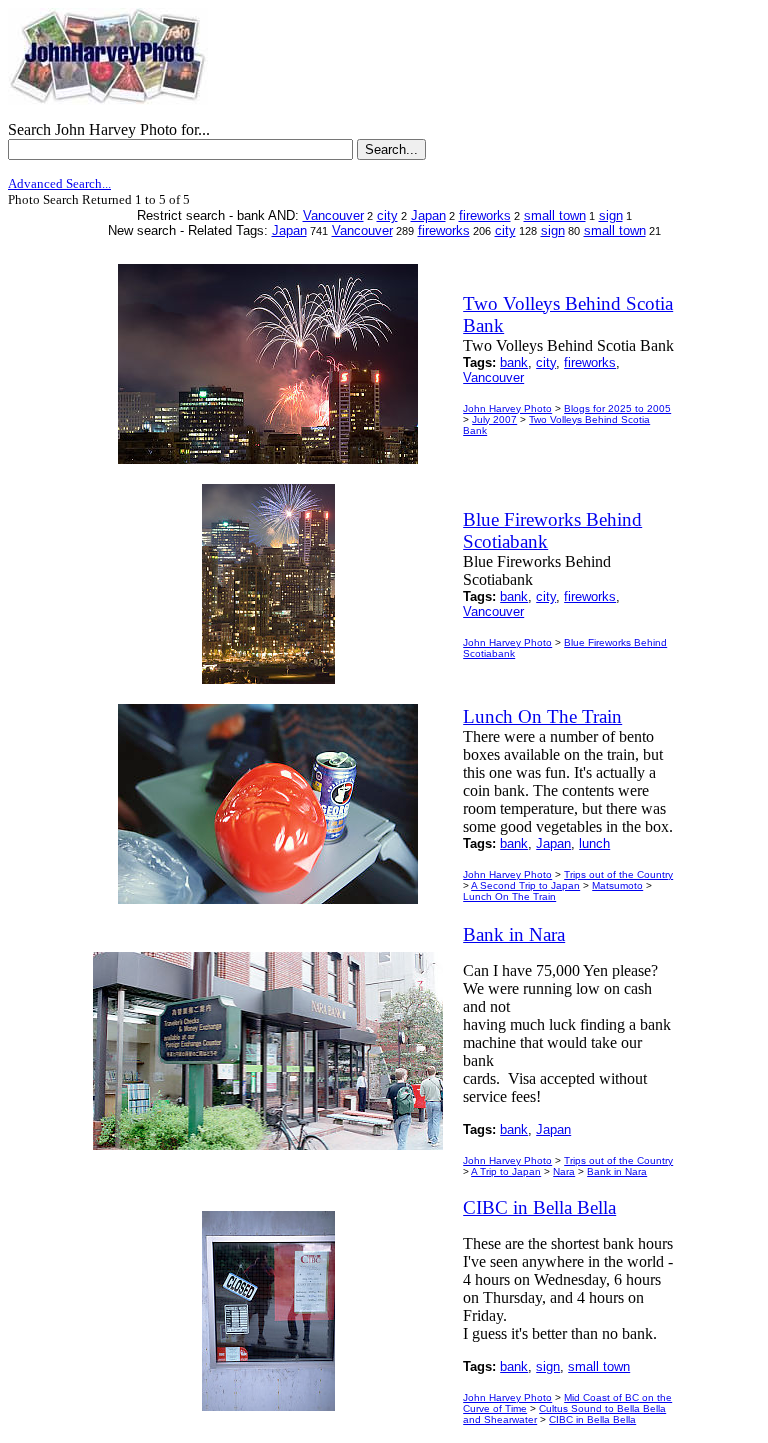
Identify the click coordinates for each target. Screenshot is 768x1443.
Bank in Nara (617, 1171)
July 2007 (494, 419)
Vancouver (333, 215)
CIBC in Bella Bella (592, 1419)
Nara (564, 1171)
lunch (594, 843)
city (387, 215)
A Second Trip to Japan (525, 885)
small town (555, 215)
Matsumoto (617, 885)
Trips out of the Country (618, 874)
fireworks (485, 215)
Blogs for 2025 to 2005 (617, 408)
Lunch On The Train (509, 896)
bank (514, 362)
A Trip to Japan (506, 1171)
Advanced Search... (59, 183)
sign (611, 215)
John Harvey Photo (507, 408)
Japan (428, 215)
